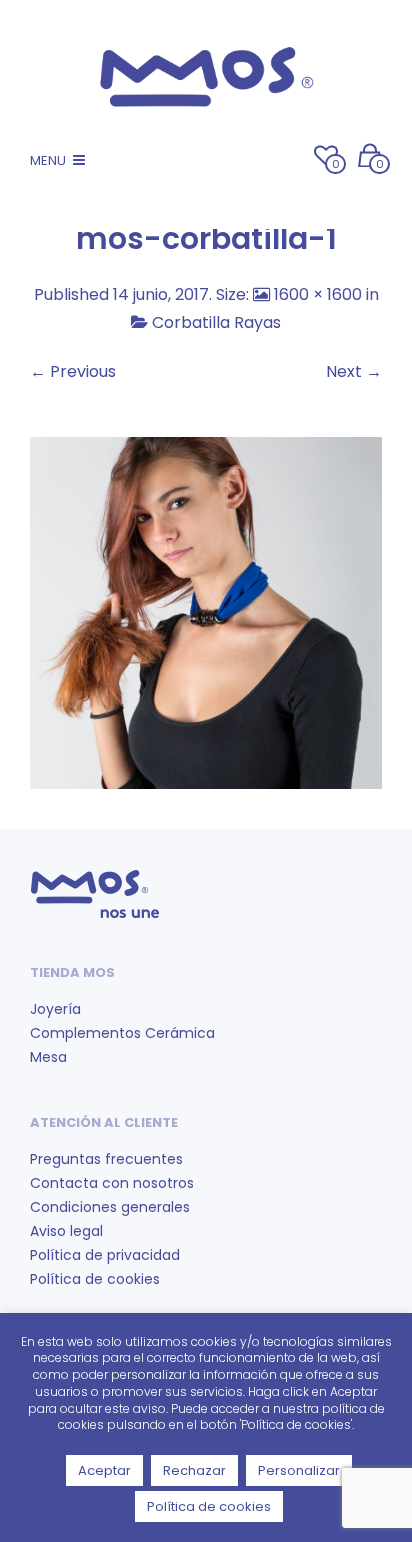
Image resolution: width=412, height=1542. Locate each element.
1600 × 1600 (318, 294)
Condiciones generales (110, 1207)
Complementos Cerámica (122, 1033)
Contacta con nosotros (112, 1183)
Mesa (48, 1057)
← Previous (73, 371)
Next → (354, 371)
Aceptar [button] (104, 1470)
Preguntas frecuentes (106, 1159)
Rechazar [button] (194, 1470)
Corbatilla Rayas (216, 322)
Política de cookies (95, 1279)
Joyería (55, 1009)
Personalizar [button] (299, 1470)
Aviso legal (66, 1231)
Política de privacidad (105, 1255)
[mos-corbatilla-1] (206, 611)
